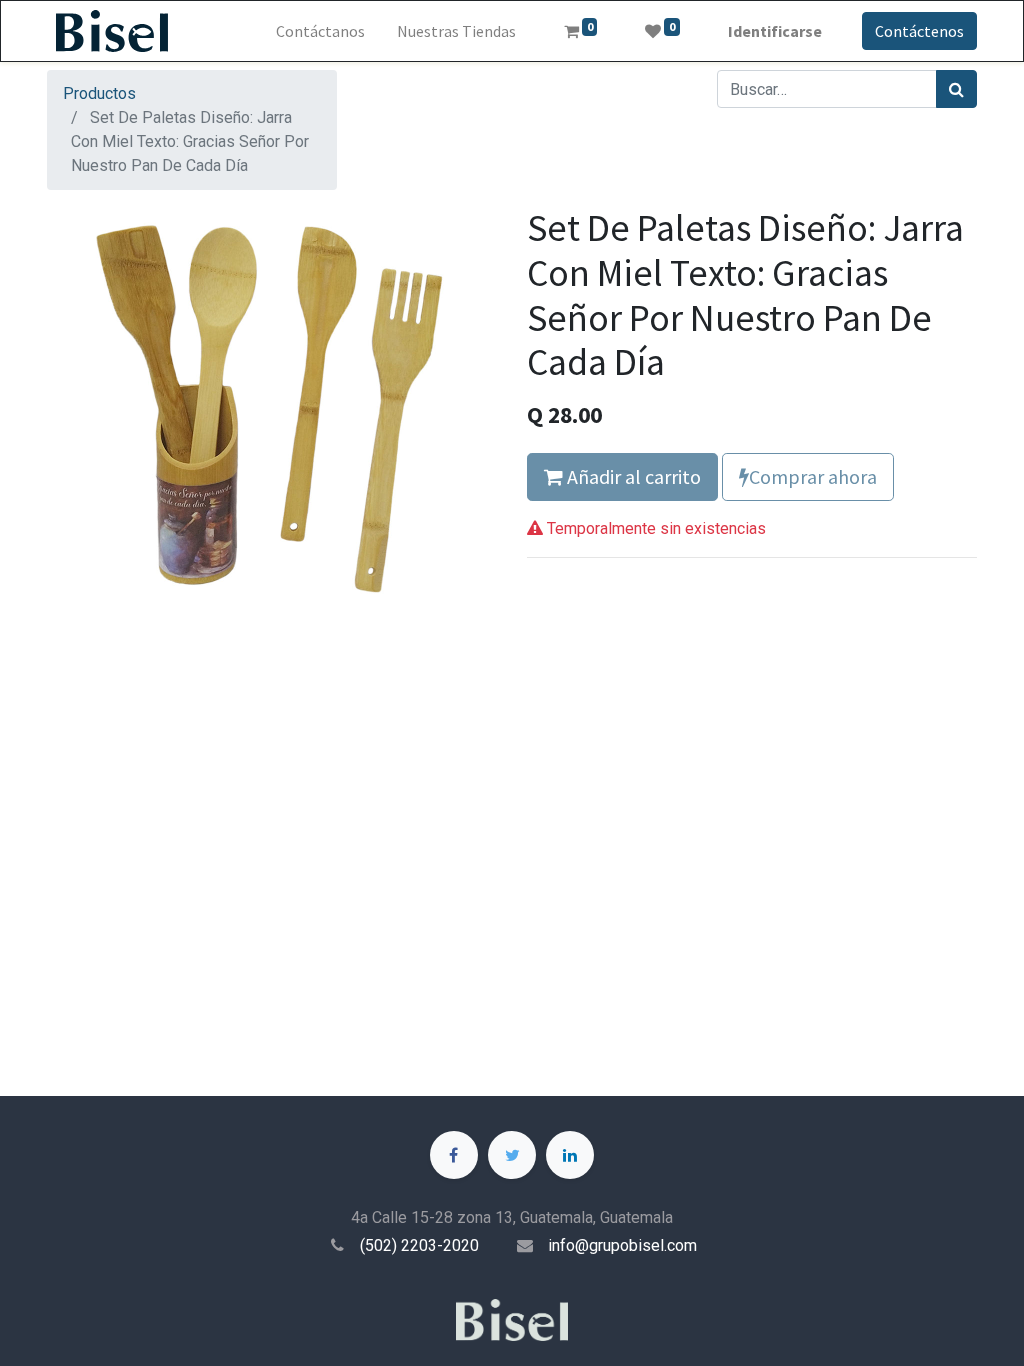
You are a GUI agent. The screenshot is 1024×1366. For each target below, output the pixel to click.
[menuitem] (320, 31)
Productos (99, 93)
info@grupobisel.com (622, 1245)
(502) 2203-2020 (419, 1245)
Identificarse (775, 31)
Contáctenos (919, 31)
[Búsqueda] (956, 89)
